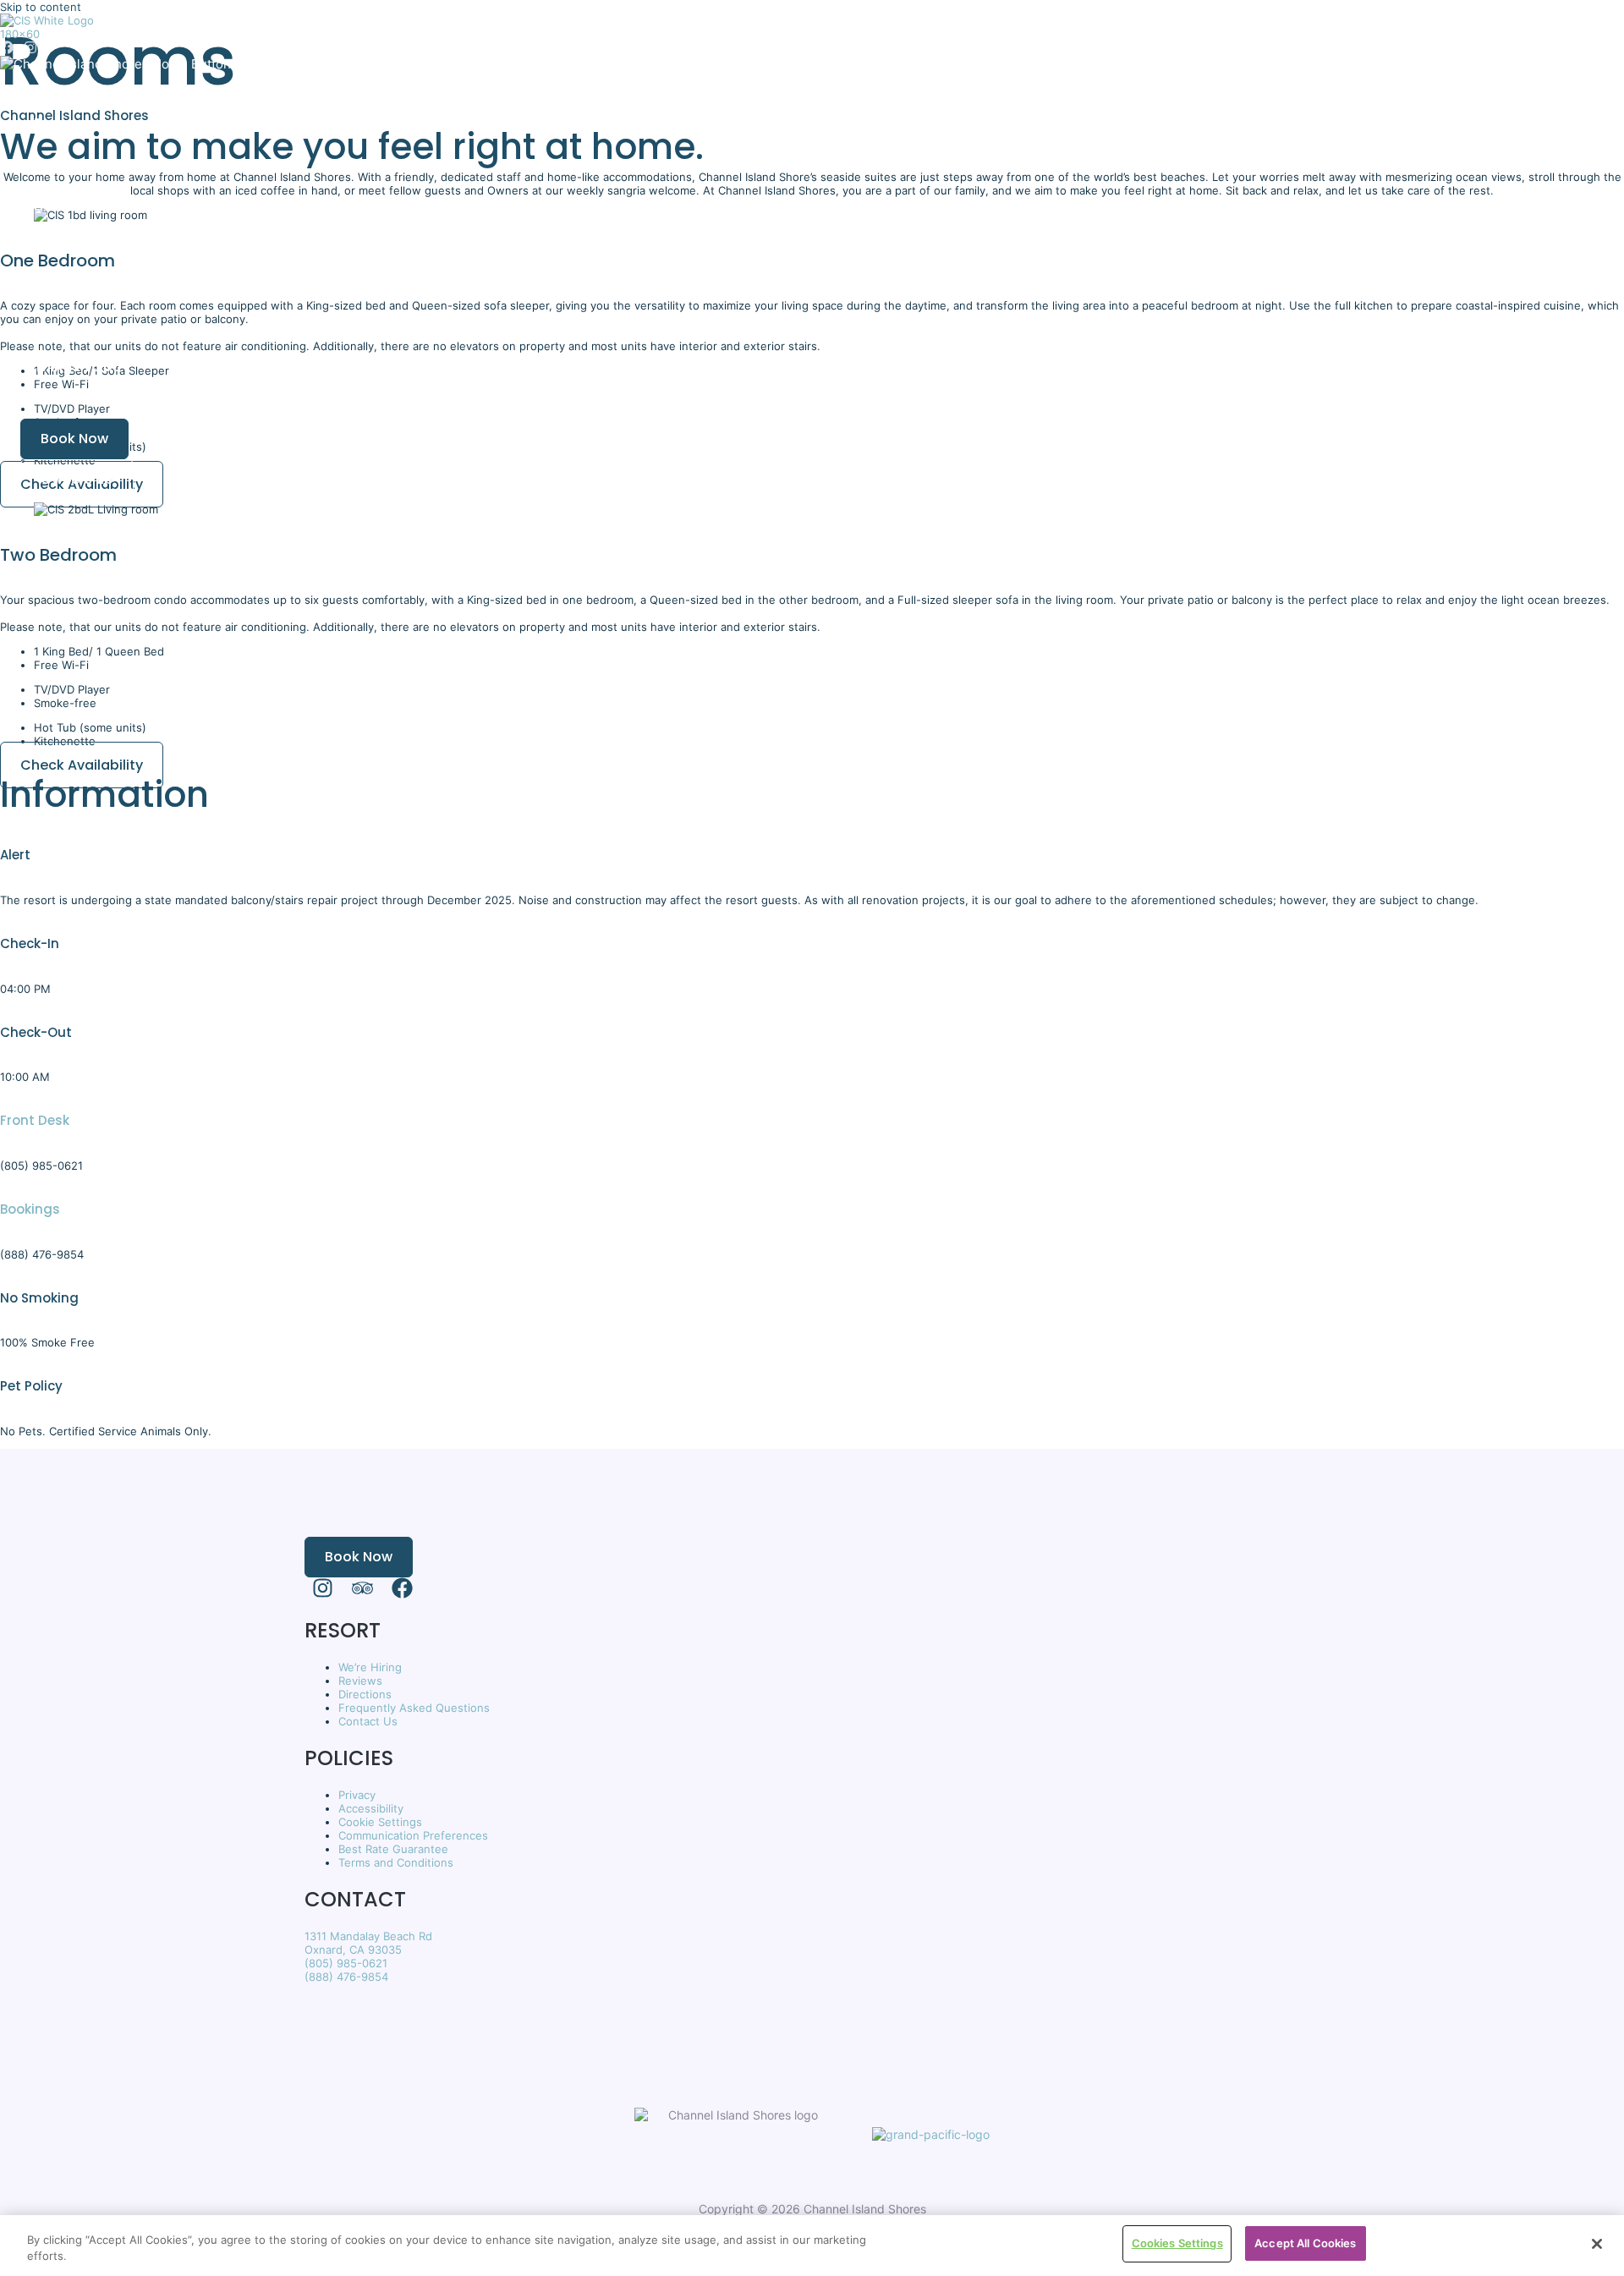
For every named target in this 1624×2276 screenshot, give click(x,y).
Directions (365, 1694)
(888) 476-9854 (346, 1977)
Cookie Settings (380, 1822)
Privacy (357, 1795)
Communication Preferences (413, 1835)
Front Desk (35, 1120)
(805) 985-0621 (346, 1963)
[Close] (1597, 2244)
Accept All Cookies (1305, 2243)
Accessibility (371, 1808)
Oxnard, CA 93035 (353, 1950)
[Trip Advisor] (362, 1594)
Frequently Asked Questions (414, 1708)
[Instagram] (30, 50)
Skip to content (41, 7)
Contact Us (368, 1721)
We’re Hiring (370, 1667)
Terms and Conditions (396, 1862)
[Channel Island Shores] (51, 34)
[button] (64, 439)
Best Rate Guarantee (393, 1849)
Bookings (30, 1209)
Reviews (360, 1681)
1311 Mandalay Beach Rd (368, 1936)
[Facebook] (7, 50)
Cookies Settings (1177, 2243)
